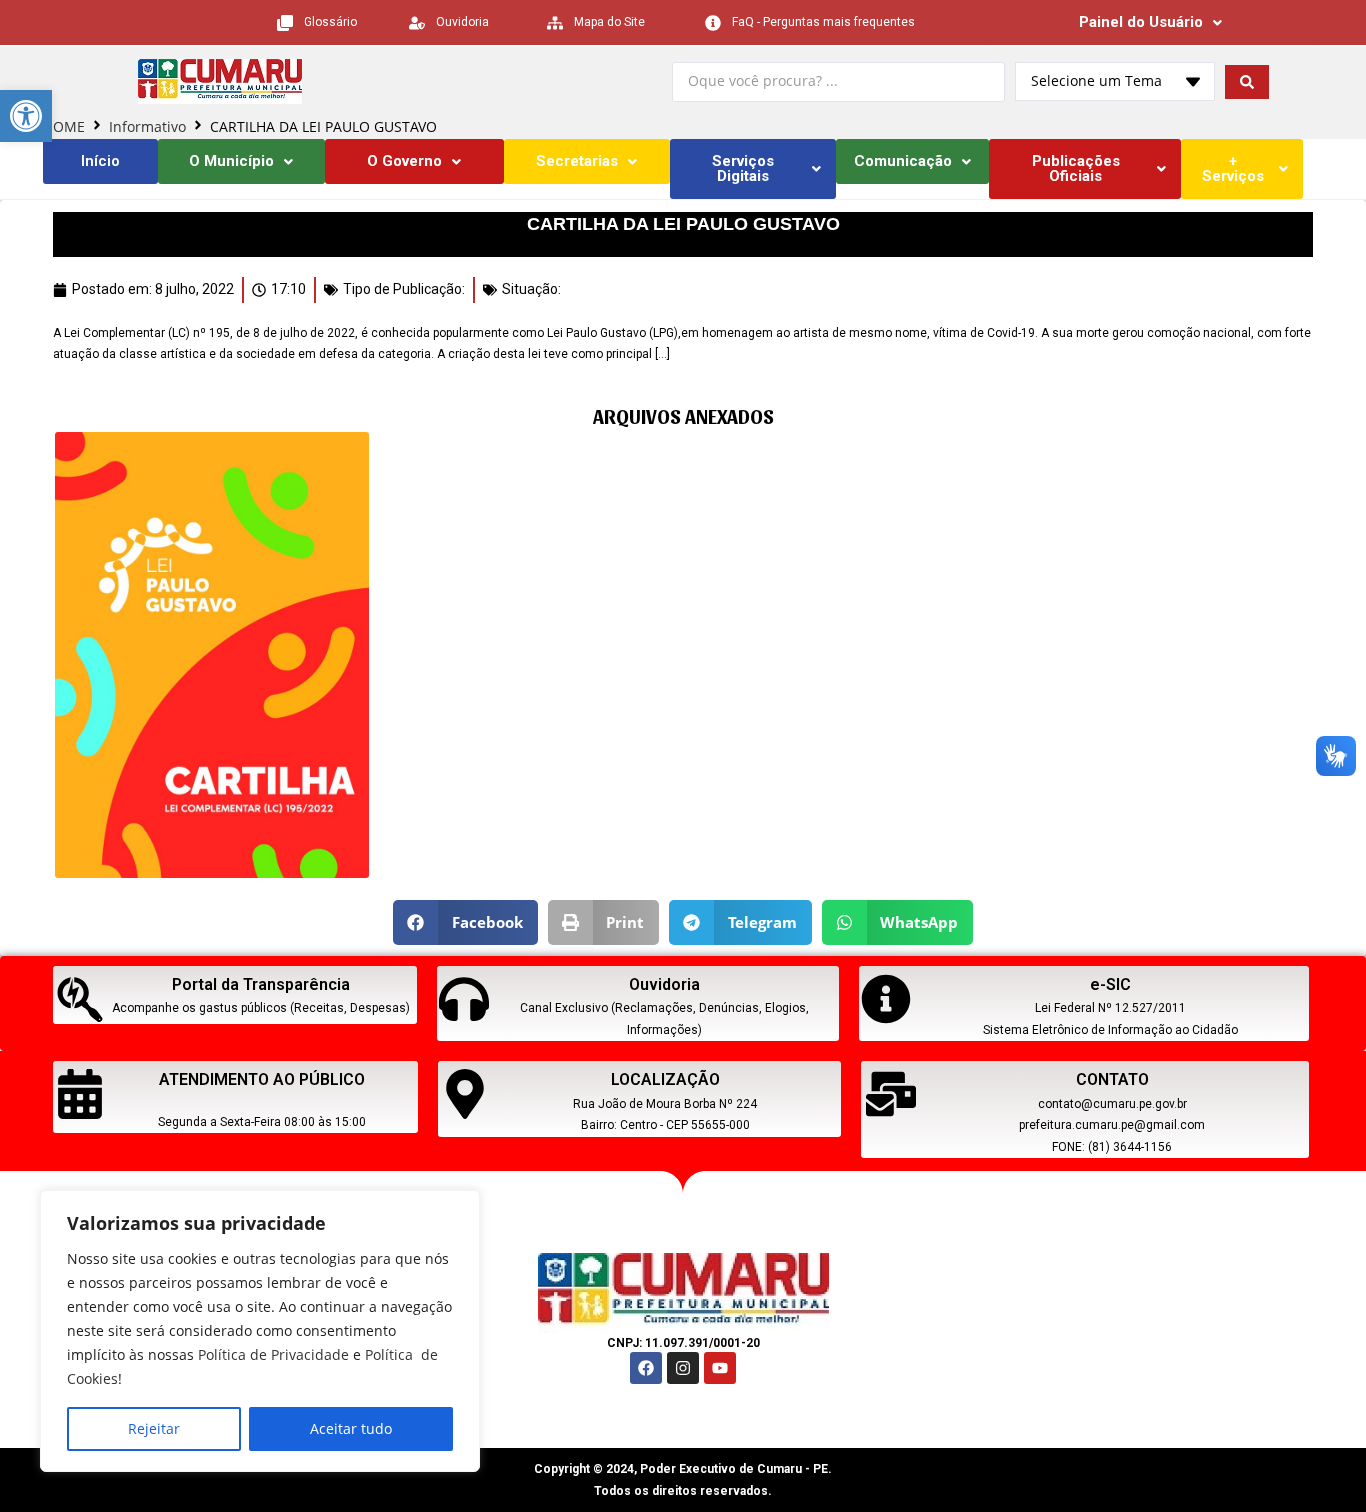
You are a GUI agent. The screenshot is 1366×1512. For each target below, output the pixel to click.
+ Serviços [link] (1233, 168)
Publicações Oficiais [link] (1076, 168)
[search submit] (1247, 82)
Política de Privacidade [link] (273, 1354)
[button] (465, 922)
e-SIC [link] (1110, 984)
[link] (26, 116)
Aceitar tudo (351, 1428)
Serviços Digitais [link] (743, 168)
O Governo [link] (404, 161)
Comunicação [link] (903, 161)
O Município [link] (231, 161)
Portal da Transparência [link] (261, 984)
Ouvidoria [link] (664, 984)
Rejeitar (154, 1428)
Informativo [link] (147, 126)
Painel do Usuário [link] (1141, 22)
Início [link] (100, 161)
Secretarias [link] (577, 161)
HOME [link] (64, 126)
